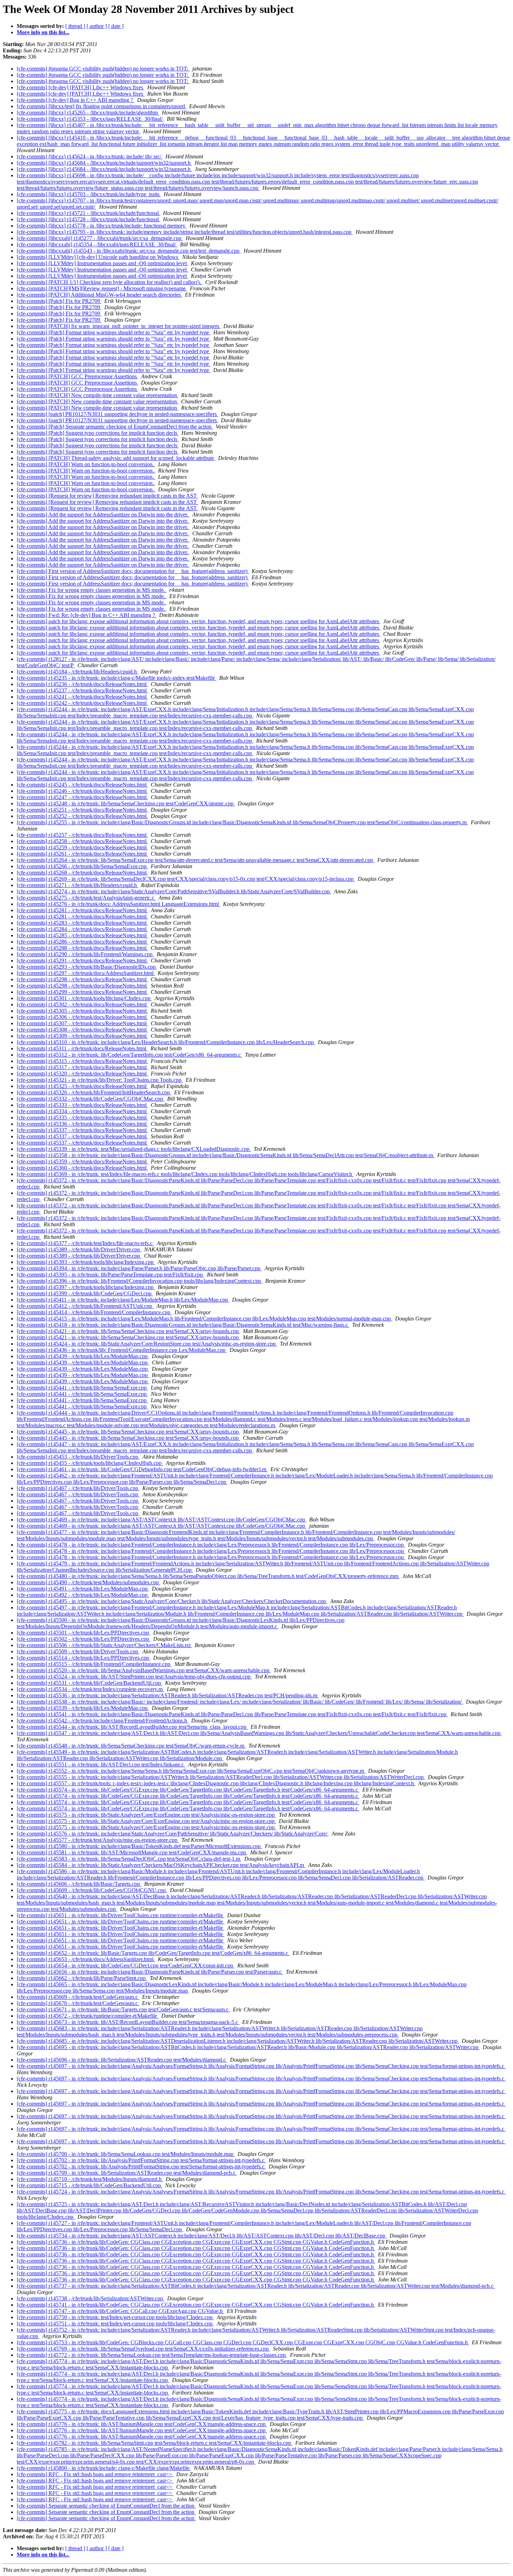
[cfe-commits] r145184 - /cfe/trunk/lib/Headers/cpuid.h (77, 672)
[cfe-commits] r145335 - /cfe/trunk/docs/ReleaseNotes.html (82, 1118)
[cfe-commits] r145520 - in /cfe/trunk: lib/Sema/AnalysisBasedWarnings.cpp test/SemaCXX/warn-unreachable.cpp (144, 1670)
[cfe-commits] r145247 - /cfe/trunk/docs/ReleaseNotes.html (82, 797)
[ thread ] (75, 26)
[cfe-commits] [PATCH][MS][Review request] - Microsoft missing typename (102, 288)
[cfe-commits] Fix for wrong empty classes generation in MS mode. (92, 590)
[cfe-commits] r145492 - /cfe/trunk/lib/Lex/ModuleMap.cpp (83, 1595)
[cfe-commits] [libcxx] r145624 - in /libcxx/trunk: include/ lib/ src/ (90, 157)
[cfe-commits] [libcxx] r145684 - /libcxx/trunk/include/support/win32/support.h (104, 163)
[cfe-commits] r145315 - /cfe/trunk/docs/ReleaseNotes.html (82, 1061)
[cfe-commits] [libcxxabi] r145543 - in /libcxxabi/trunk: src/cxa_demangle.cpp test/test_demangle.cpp (129, 251)
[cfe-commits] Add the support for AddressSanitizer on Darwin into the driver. (103, 515)
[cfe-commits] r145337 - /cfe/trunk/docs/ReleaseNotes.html (82, 1130)
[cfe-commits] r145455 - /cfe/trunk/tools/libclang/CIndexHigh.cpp (90, 1463)
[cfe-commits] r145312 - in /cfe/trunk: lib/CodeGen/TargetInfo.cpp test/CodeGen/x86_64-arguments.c (129, 1055)
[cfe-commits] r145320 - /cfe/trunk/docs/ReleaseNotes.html (82, 1074)
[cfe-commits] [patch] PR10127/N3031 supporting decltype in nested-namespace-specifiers (117, 414)
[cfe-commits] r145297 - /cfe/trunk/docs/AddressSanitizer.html (86, 973)
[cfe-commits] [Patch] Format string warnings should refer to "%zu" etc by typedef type (114, 332)
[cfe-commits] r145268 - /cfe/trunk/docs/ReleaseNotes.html (82, 873)
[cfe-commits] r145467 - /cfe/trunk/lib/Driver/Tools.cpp (78, 1488)
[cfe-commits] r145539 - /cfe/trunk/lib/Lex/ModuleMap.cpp (83, 1708)
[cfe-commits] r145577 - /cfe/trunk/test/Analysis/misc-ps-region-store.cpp (98, 1840)
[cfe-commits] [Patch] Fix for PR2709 (59, 301)
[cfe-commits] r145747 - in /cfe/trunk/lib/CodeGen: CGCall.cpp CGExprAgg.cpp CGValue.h (120, 2311)
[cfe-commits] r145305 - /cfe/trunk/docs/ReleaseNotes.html (82, 1011)
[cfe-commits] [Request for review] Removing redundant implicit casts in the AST (107, 496)
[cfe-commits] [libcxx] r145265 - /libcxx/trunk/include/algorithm (88, 113)
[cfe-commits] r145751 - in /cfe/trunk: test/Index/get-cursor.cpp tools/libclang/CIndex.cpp (115, 2324)
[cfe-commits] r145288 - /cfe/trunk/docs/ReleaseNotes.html (82, 948)
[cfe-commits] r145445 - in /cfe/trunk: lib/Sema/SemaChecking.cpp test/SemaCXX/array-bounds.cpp (128, 1432)
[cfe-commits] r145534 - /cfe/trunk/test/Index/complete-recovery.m (90, 1689)
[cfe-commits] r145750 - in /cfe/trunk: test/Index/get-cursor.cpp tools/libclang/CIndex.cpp (115, 2317)
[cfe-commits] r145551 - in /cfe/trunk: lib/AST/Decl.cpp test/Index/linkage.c (101, 1765)
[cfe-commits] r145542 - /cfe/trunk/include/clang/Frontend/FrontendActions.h (103, 1721)
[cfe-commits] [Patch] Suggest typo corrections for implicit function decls (98, 433)
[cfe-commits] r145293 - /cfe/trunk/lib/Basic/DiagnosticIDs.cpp (87, 967)
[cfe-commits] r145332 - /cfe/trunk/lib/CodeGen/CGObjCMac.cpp (91, 1099)
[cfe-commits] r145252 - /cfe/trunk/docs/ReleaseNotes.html (82, 816)
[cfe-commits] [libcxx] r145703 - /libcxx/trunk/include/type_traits (89, 194)
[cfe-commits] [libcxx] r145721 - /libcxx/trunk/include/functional (88, 213)
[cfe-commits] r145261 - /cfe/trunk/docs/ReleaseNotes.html (82, 854)
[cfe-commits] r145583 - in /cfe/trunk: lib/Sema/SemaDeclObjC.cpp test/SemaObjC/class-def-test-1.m (129, 1859)
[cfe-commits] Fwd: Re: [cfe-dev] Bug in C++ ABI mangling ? (87, 615)
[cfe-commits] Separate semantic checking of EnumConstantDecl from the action (106, 2506)
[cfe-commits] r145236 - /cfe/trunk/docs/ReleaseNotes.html (82, 684)
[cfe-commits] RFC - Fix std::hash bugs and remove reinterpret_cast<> (95, 2474)
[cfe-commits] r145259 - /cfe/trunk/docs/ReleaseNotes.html (82, 847)
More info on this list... (43, 32)
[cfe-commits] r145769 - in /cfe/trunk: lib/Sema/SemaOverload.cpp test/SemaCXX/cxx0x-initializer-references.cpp (143, 2349)
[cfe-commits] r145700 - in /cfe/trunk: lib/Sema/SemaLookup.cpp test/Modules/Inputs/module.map (126, 2154)
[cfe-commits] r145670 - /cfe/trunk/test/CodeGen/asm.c (78, 2003)
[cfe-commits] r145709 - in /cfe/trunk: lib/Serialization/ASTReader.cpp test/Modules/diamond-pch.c (127, 2173)
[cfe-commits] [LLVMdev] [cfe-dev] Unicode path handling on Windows (98, 257)
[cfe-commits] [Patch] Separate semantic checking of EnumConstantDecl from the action (115, 427)
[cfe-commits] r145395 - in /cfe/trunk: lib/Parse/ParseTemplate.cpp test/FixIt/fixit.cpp (110, 1275)
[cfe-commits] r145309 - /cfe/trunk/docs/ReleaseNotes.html (82, 1036)
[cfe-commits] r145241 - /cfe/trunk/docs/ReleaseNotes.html (82, 697)
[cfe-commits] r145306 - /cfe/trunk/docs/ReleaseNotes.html (82, 1017)
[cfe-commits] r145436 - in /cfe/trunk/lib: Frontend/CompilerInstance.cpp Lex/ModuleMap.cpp (122, 1350)
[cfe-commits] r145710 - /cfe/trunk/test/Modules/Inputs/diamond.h (90, 2179)
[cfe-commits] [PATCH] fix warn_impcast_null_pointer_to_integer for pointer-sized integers (119, 326)
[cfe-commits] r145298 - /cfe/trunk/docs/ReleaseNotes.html (82, 979)
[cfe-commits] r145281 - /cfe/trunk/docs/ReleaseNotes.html (82, 910)
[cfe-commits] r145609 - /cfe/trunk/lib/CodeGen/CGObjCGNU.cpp (92, 1890)
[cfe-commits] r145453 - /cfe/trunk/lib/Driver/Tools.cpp (78, 1457)
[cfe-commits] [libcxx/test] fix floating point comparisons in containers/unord (102, 106)
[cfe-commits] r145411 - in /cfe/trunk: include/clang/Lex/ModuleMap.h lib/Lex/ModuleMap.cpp (123, 1300)
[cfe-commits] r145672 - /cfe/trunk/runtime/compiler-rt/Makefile (88, 2016)
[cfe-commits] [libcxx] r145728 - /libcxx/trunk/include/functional (88, 219)
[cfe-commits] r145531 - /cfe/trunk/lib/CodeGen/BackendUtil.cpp (90, 1683)
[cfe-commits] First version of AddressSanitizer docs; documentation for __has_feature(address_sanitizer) (133, 571)
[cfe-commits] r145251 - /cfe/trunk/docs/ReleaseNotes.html (82, 810)
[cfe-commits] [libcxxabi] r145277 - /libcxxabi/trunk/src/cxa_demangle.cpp (100, 238)
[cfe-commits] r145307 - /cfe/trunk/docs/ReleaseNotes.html (82, 1023)
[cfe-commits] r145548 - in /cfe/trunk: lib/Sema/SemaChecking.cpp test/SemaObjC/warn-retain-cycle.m (131, 1746)
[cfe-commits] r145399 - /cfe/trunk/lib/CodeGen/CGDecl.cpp (85, 1293)
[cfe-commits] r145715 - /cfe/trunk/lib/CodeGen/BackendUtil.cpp (90, 2185)
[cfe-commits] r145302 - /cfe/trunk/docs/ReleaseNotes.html (82, 1004)
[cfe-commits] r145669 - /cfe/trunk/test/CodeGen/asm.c (78, 1997)
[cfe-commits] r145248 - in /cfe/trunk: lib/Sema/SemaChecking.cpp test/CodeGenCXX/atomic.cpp (126, 803)
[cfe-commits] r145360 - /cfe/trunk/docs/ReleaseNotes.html (82, 1168)
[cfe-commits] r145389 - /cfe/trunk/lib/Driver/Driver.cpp (79, 1249)
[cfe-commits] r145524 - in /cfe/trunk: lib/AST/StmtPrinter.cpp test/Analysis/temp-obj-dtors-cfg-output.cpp (134, 1677)
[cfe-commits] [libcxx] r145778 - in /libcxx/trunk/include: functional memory (102, 226)
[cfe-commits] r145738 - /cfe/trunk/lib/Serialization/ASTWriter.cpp (91, 2298)
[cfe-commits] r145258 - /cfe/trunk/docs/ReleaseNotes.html (82, 841)
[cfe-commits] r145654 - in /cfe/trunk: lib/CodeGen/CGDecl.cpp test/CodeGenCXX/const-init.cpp (126, 1965)
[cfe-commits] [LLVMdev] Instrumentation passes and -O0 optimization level (102, 263)
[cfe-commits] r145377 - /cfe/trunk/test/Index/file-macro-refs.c (85, 1243)
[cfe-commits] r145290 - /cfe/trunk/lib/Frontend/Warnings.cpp (85, 954)
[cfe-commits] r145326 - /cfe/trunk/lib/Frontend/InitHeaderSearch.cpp (94, 1092)
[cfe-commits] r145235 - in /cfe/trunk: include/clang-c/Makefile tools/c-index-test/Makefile (117, 678)
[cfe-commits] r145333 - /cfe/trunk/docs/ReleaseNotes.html (82, 1105)
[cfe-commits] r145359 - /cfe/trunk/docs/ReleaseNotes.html (82, 1162)
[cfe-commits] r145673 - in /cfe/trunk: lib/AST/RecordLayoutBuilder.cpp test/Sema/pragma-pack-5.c (128, 2022)
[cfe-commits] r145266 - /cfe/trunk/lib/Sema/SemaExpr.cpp (82, 866)
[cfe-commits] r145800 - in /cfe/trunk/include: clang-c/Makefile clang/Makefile (104, 2468)
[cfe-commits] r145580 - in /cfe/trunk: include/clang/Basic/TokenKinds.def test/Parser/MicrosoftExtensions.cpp (139, 1846)
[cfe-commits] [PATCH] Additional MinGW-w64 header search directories (99, 295)
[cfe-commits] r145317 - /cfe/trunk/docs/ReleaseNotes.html (82, 1067)
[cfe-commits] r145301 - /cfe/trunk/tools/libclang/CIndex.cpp (84, 998)
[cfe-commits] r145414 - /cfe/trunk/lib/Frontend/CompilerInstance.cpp (94, 1312)
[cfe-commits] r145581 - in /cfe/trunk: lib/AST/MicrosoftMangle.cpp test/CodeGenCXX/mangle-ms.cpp (132, 1852)
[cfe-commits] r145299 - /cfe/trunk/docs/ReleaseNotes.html (82, 992)
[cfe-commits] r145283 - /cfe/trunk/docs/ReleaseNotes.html (82, 923)
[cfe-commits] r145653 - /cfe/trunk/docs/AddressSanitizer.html (86, 1959)
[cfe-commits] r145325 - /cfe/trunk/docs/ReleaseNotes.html (82, 1086)
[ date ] (116, 26)
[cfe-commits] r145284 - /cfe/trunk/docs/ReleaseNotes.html (82, 929)
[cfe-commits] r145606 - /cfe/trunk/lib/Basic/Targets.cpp (79, 1884)
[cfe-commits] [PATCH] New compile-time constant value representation (98, 395)
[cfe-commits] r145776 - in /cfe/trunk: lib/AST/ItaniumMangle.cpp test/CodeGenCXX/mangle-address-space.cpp (142, 2424)
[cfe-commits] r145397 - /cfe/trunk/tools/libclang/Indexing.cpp (86, 1287)
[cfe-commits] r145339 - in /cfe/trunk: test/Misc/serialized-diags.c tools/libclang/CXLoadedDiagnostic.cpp (134, 1149)
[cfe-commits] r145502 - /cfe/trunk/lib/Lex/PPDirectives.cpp (84, 1639)
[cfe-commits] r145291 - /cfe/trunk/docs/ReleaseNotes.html (82, 961)
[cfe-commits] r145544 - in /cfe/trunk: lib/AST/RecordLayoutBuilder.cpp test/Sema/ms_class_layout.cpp (132, 1727)
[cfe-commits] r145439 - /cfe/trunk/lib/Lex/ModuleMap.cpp (83, 1356)
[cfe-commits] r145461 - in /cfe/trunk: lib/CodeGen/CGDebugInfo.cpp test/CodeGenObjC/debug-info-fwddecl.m (142, 1469)
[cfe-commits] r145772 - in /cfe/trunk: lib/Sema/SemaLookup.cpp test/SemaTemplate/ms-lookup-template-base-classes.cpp (152, 2355)
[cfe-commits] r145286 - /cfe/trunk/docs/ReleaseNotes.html (82, 942)
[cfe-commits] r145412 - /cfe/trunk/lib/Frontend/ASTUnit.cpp (85, 1306)
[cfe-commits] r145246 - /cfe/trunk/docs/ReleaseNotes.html (82, 791)
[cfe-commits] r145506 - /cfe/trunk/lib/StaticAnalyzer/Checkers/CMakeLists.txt (104, 1645)
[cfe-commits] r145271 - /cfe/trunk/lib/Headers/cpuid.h (77, 885)
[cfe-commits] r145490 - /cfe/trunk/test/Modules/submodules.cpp (88, 1582)
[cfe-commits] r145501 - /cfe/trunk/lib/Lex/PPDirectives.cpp (84, 1633)
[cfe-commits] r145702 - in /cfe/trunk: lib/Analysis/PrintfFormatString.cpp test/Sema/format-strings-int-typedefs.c (141, 2160)
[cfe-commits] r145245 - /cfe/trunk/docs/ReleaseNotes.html (82, 785)
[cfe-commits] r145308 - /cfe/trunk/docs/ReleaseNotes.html (82, 1030)
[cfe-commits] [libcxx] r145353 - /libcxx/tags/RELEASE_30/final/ (90, 119)
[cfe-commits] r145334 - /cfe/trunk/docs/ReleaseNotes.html (82, 1111)
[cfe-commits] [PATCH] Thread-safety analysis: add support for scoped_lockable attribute (116, 458)
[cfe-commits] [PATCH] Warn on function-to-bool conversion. (86, 464)
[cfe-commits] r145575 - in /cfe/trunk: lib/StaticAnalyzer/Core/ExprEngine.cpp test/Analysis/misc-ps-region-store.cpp (146, 1815)
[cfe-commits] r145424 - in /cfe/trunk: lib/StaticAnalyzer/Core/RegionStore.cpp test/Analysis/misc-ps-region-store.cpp (147, 1344)
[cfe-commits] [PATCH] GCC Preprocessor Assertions (77, 376)
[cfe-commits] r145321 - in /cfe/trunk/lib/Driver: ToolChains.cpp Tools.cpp (100, 1080)
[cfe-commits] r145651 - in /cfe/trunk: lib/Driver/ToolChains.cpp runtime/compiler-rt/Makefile (121, 1915)
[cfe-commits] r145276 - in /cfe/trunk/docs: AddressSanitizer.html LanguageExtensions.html (118, 904)
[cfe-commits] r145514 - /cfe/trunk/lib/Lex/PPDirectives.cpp (84, 1658)
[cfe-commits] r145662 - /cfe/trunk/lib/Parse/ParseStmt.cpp (82, 1978)
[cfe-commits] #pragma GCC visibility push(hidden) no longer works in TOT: (103, 69)
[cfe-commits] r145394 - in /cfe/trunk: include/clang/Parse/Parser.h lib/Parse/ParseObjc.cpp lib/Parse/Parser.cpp (139, 1268)
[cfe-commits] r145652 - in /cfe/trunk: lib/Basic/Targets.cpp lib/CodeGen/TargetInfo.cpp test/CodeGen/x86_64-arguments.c (153, 1953)
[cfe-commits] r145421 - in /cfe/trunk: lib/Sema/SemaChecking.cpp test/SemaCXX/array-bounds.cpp (128, 1331)
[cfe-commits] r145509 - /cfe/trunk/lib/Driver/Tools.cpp (78, 1651)
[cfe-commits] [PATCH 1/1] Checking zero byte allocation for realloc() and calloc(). (110, 282)
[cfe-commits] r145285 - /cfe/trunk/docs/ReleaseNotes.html (82, 935)
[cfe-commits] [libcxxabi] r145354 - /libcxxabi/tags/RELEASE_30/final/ (97, 244)
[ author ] (97, 26)
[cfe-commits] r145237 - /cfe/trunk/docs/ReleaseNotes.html (82, 690)
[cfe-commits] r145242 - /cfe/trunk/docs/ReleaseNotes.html (82, 703)
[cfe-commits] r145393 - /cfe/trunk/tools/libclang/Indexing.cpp (86, 1262)
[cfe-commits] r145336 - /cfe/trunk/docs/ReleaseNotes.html (82, 1124)
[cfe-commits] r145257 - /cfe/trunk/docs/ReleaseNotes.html (82, 835)
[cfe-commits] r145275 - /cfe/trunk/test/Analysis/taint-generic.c (86, 898)
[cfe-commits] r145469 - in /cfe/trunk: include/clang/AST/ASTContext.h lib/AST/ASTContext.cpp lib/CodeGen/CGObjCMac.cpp (162, 1520)
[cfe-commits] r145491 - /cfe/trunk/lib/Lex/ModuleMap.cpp (83, 1589)
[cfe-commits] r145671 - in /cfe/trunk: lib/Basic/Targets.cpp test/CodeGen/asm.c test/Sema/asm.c (123, 2009)
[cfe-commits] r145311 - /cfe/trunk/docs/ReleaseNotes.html (82, 1048)
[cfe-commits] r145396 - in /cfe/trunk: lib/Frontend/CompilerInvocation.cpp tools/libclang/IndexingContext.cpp (140, 1281)
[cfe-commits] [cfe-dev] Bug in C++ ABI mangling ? (76, 100)
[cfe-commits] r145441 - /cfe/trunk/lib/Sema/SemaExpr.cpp (82, 1388)
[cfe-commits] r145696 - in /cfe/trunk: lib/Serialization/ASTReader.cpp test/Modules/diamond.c (122, 2060)
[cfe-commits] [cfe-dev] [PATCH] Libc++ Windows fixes (81, 87)
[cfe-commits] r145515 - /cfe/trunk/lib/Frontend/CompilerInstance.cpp (94, 1664)
